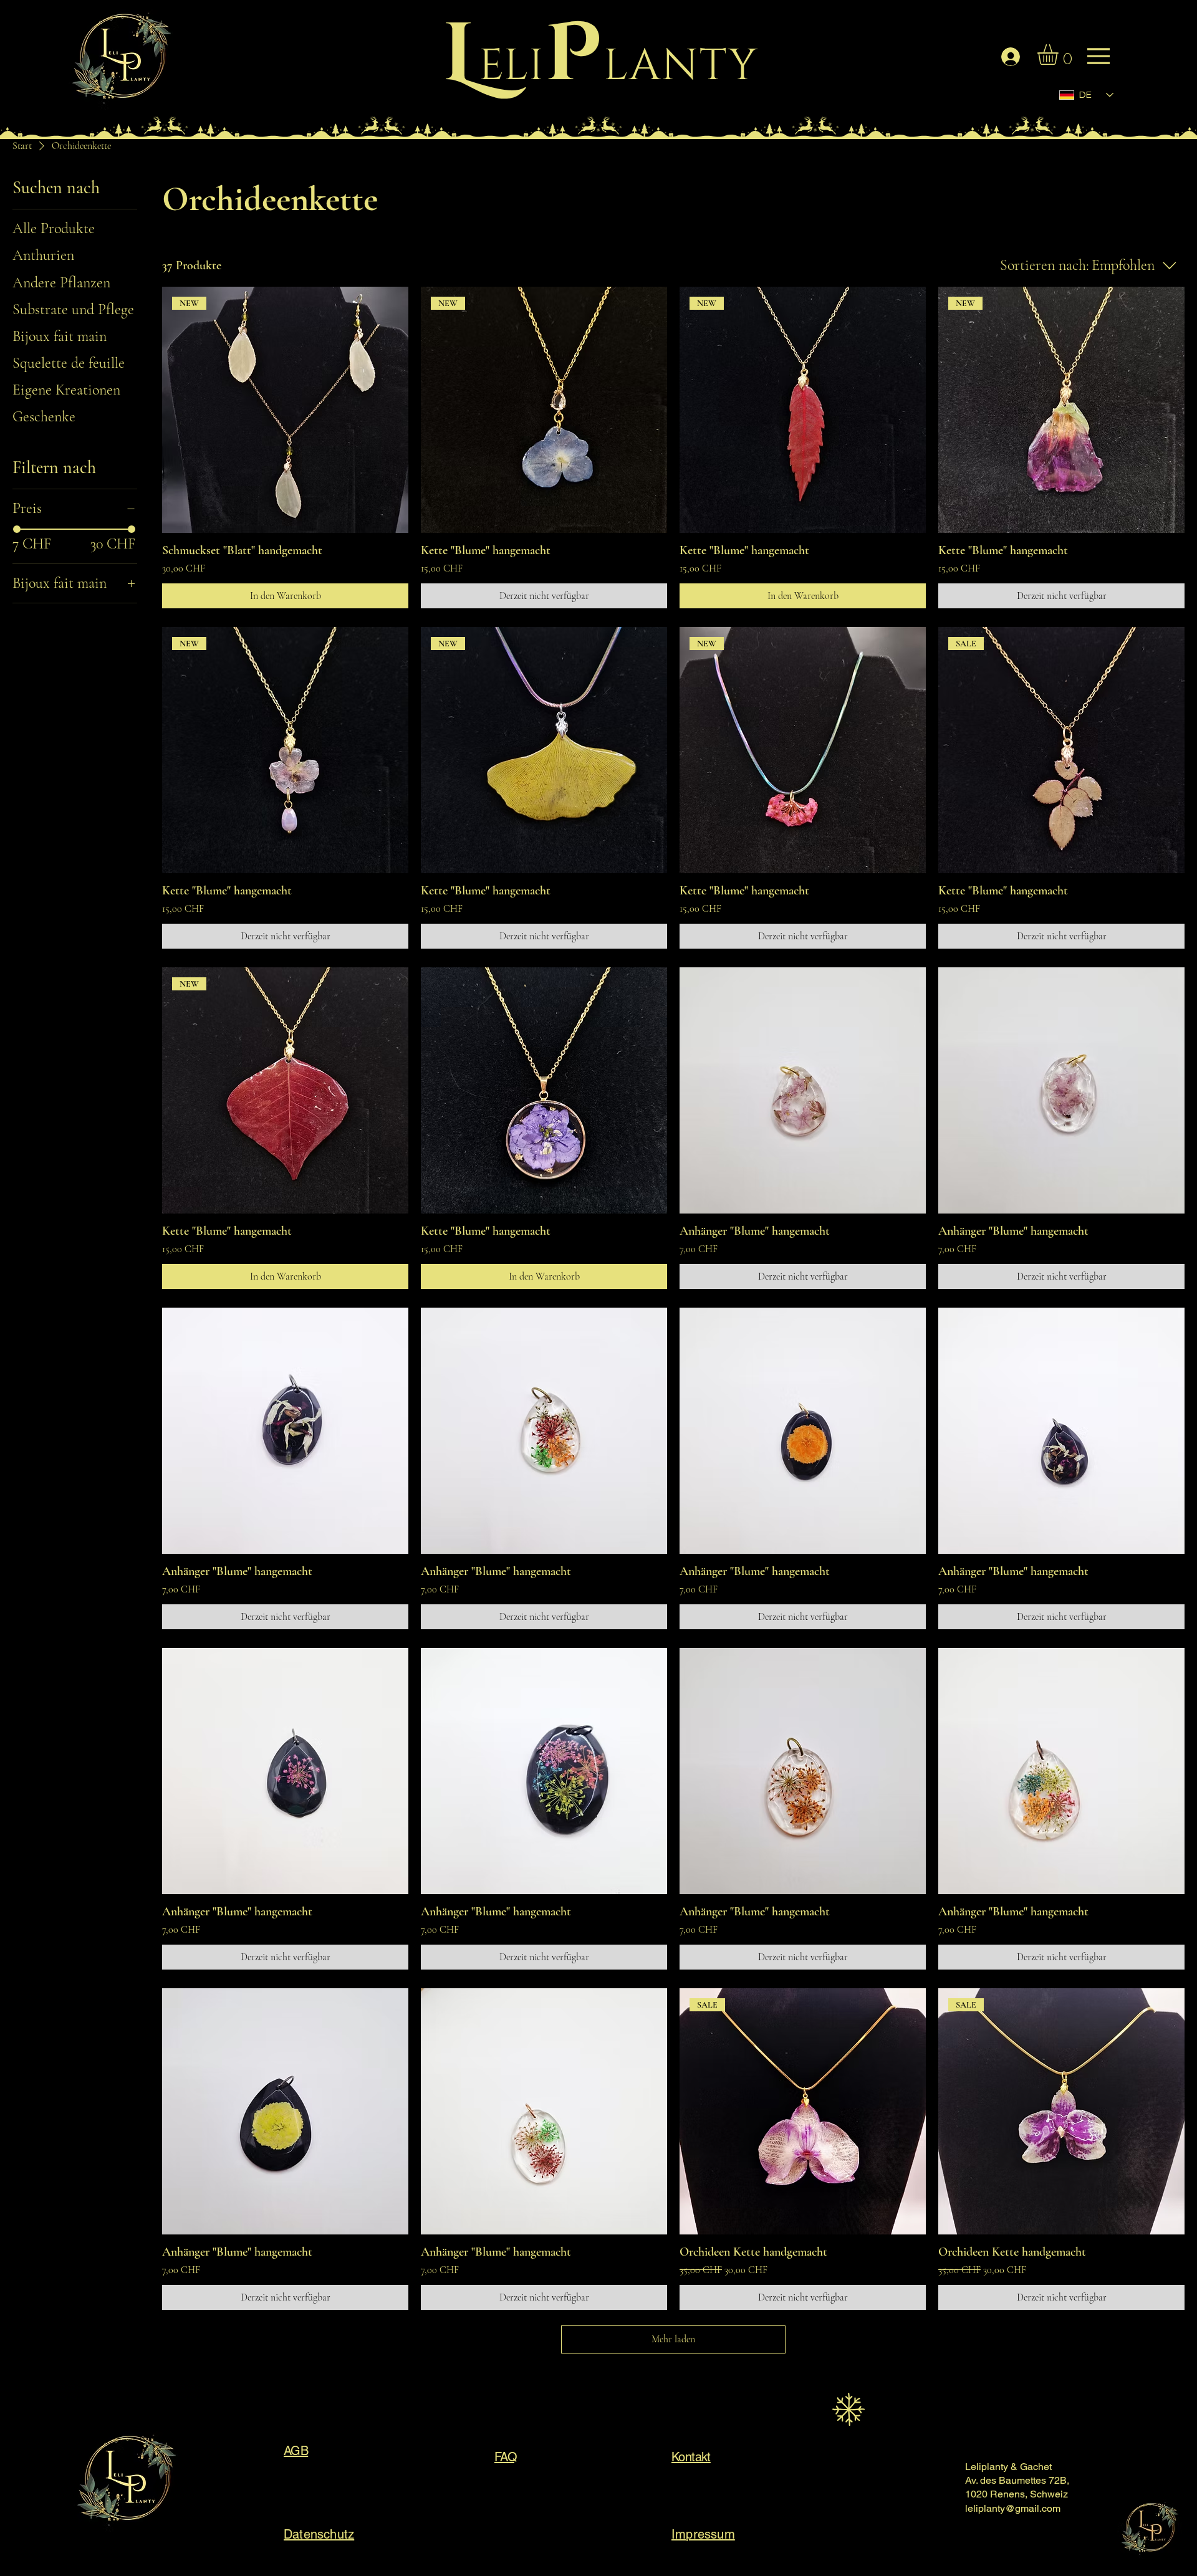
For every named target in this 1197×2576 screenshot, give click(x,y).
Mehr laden (673, 2339)
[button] (1060, 55)
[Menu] (133, 62)
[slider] (17, 529)
